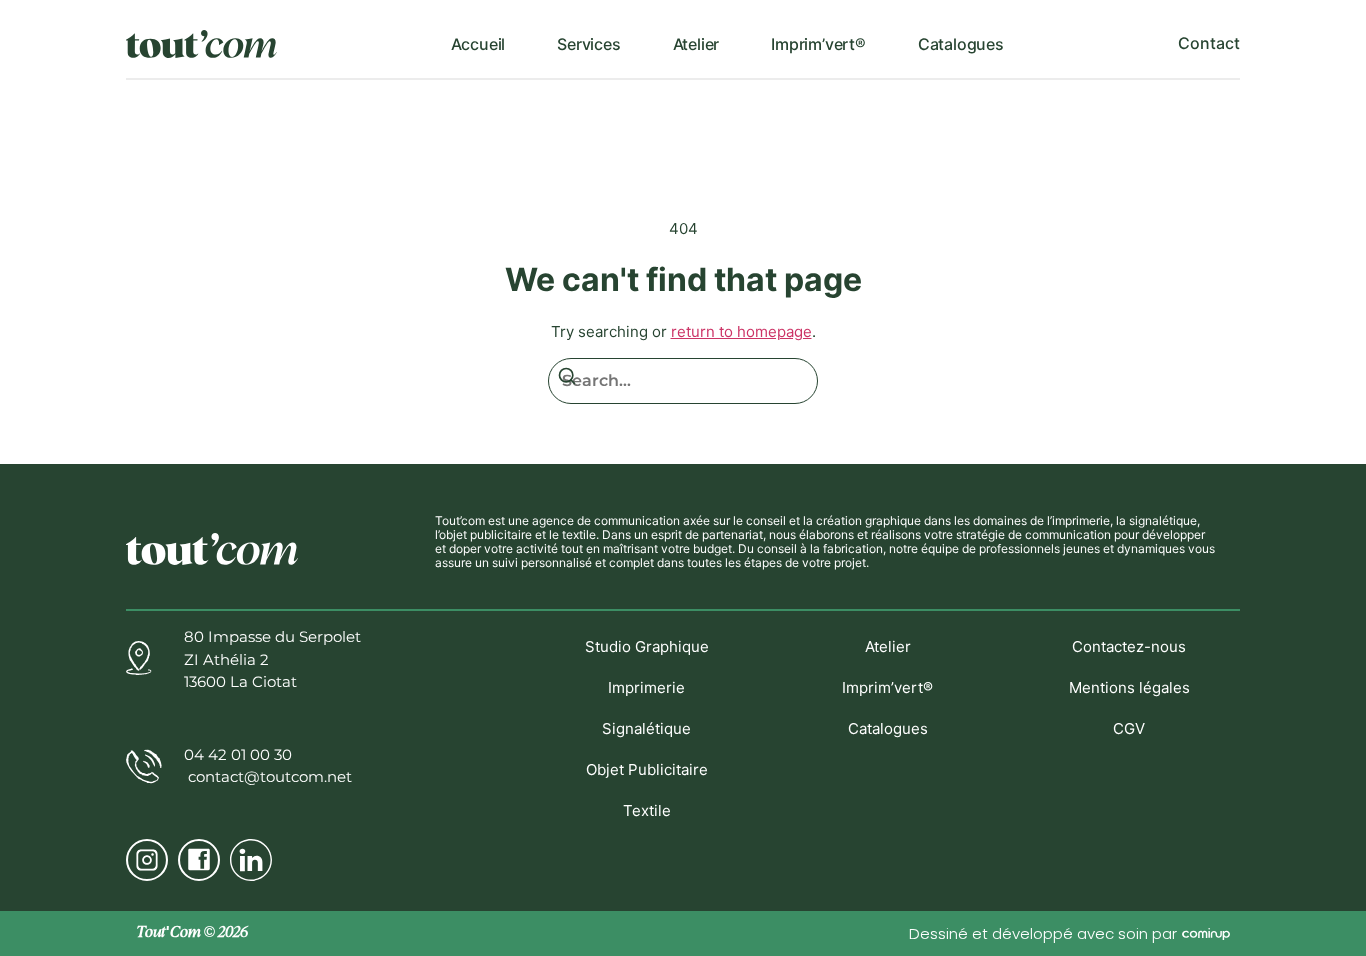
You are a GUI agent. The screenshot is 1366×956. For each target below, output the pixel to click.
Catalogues (961, 44)
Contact (1209, 43)
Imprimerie (646, 687)
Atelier (696, 44)
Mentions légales (1129, 687)
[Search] (567, 379)
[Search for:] (683, 381)
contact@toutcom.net (268, 776)
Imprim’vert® (818, 44)
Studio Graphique (647, 646)
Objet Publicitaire (647, 769)
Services (588, 44)
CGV (1129, 728)
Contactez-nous (1129, 646)
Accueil (478, 44)
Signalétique (646, 728)
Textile (647, 810)
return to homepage (741, 331)
